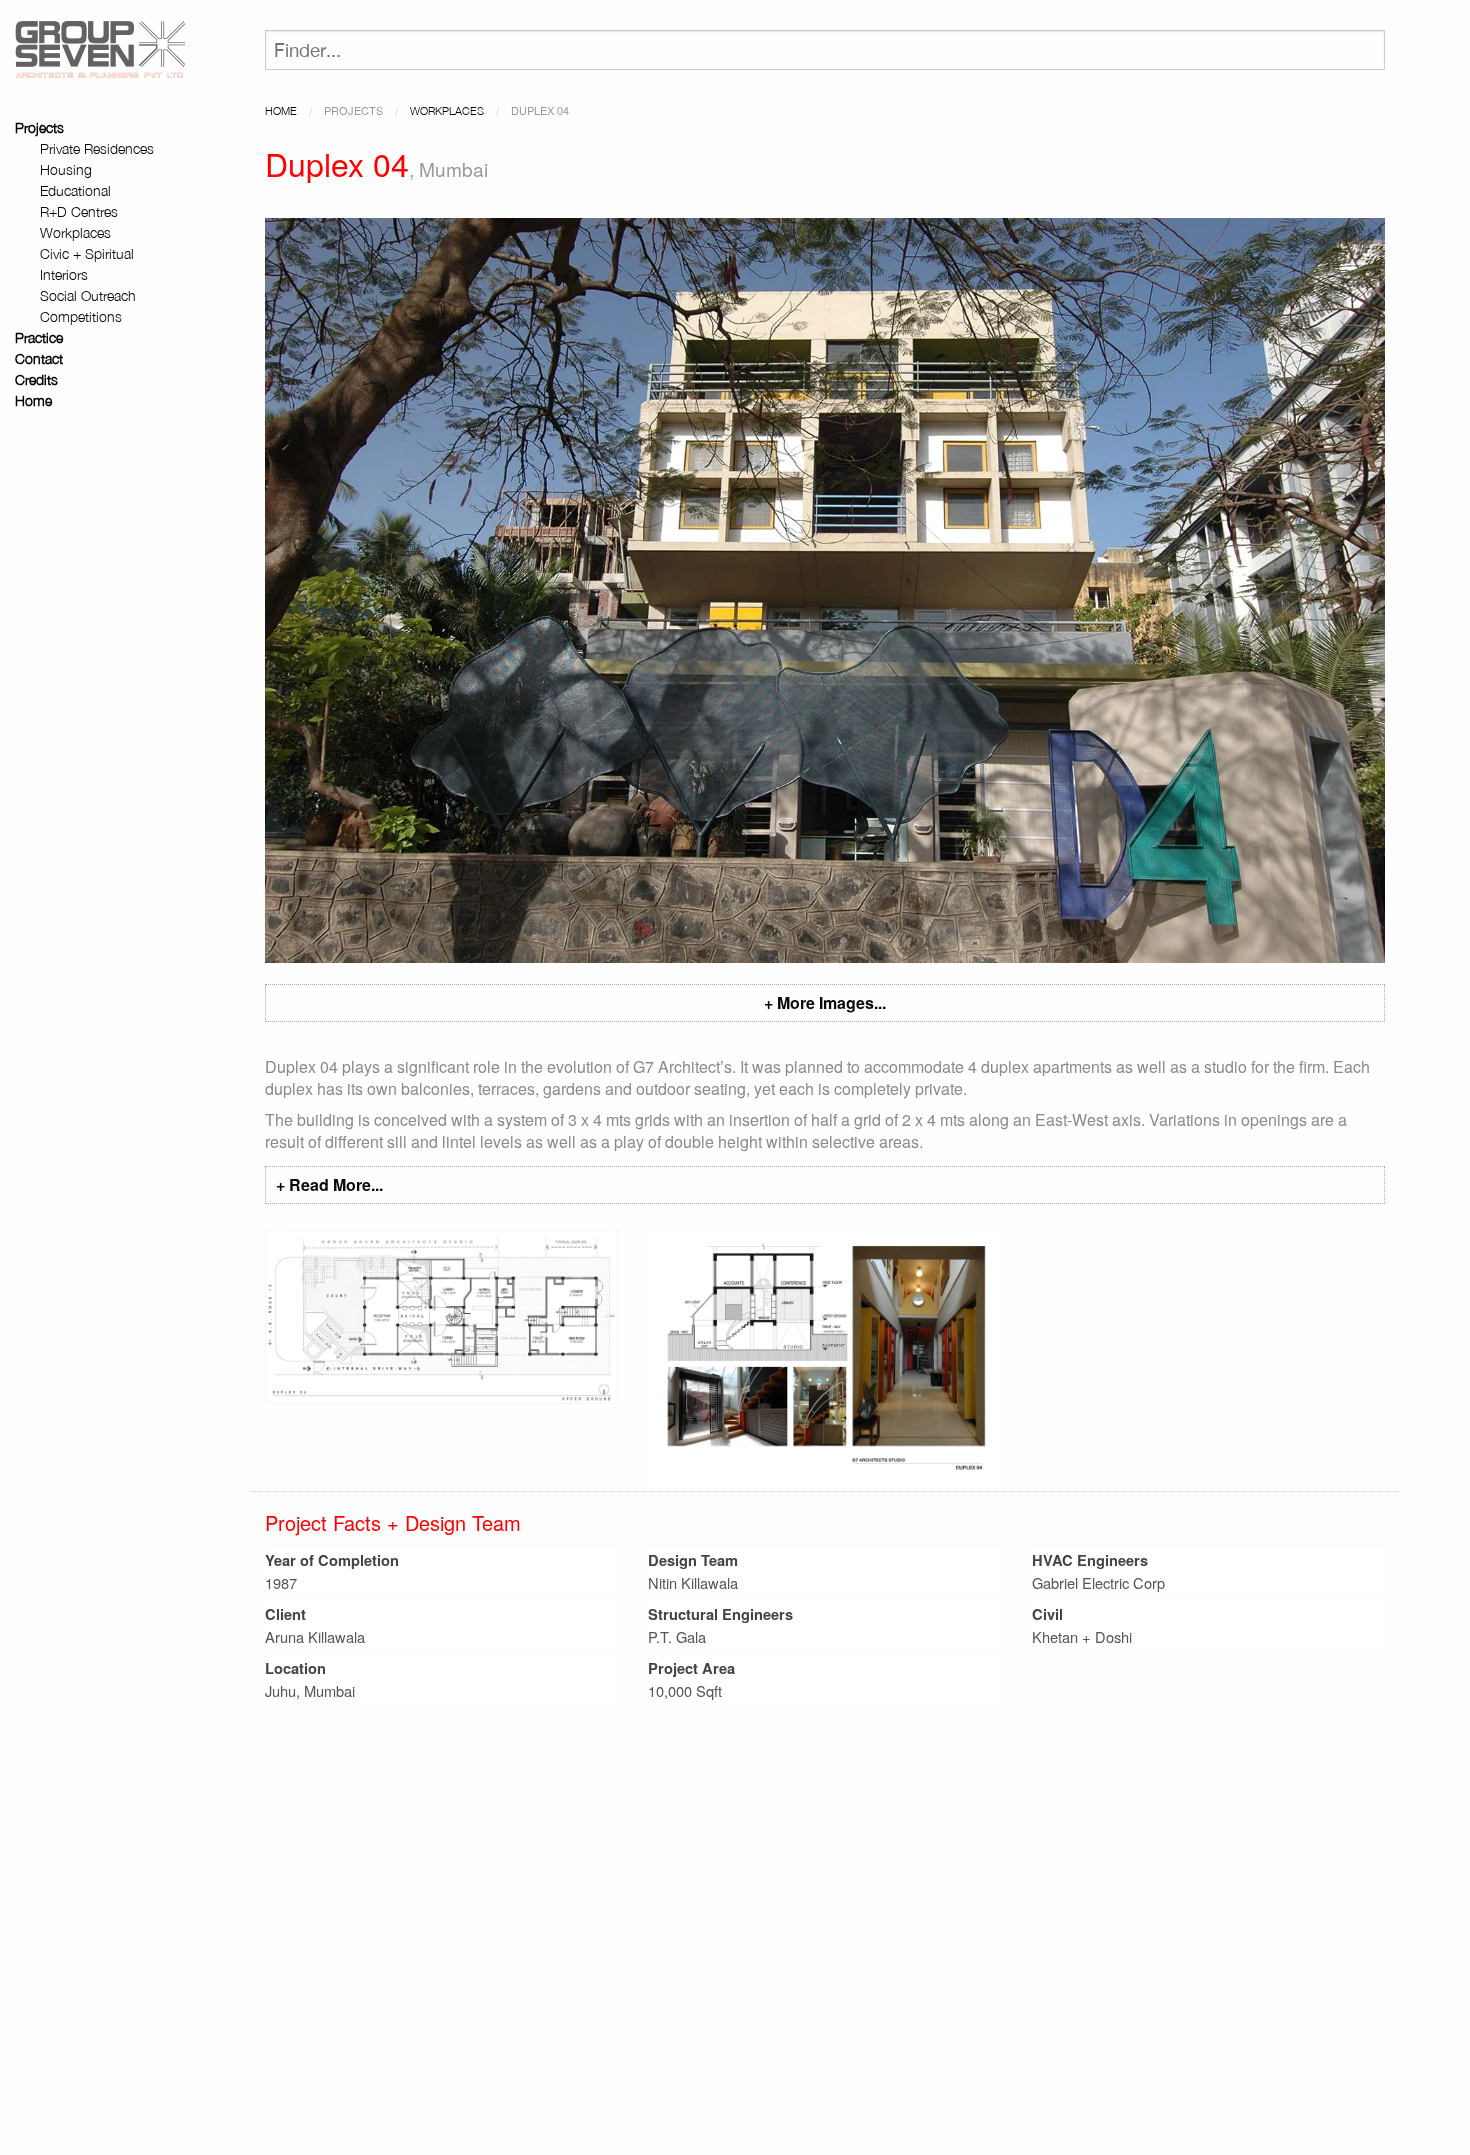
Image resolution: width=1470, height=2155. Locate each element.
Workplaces (75, 232)
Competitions (81, 316)
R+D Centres (79, 211)
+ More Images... (825, 1002)
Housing (66, 169)
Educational (75, 190)
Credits (36, 379)
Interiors (64, 274)
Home (33, 400)
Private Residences (97, 148)
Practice (39, 337)
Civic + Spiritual (87, 253)
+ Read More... (329, 1184)
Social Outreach (88, 295)
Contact (39, 358)
